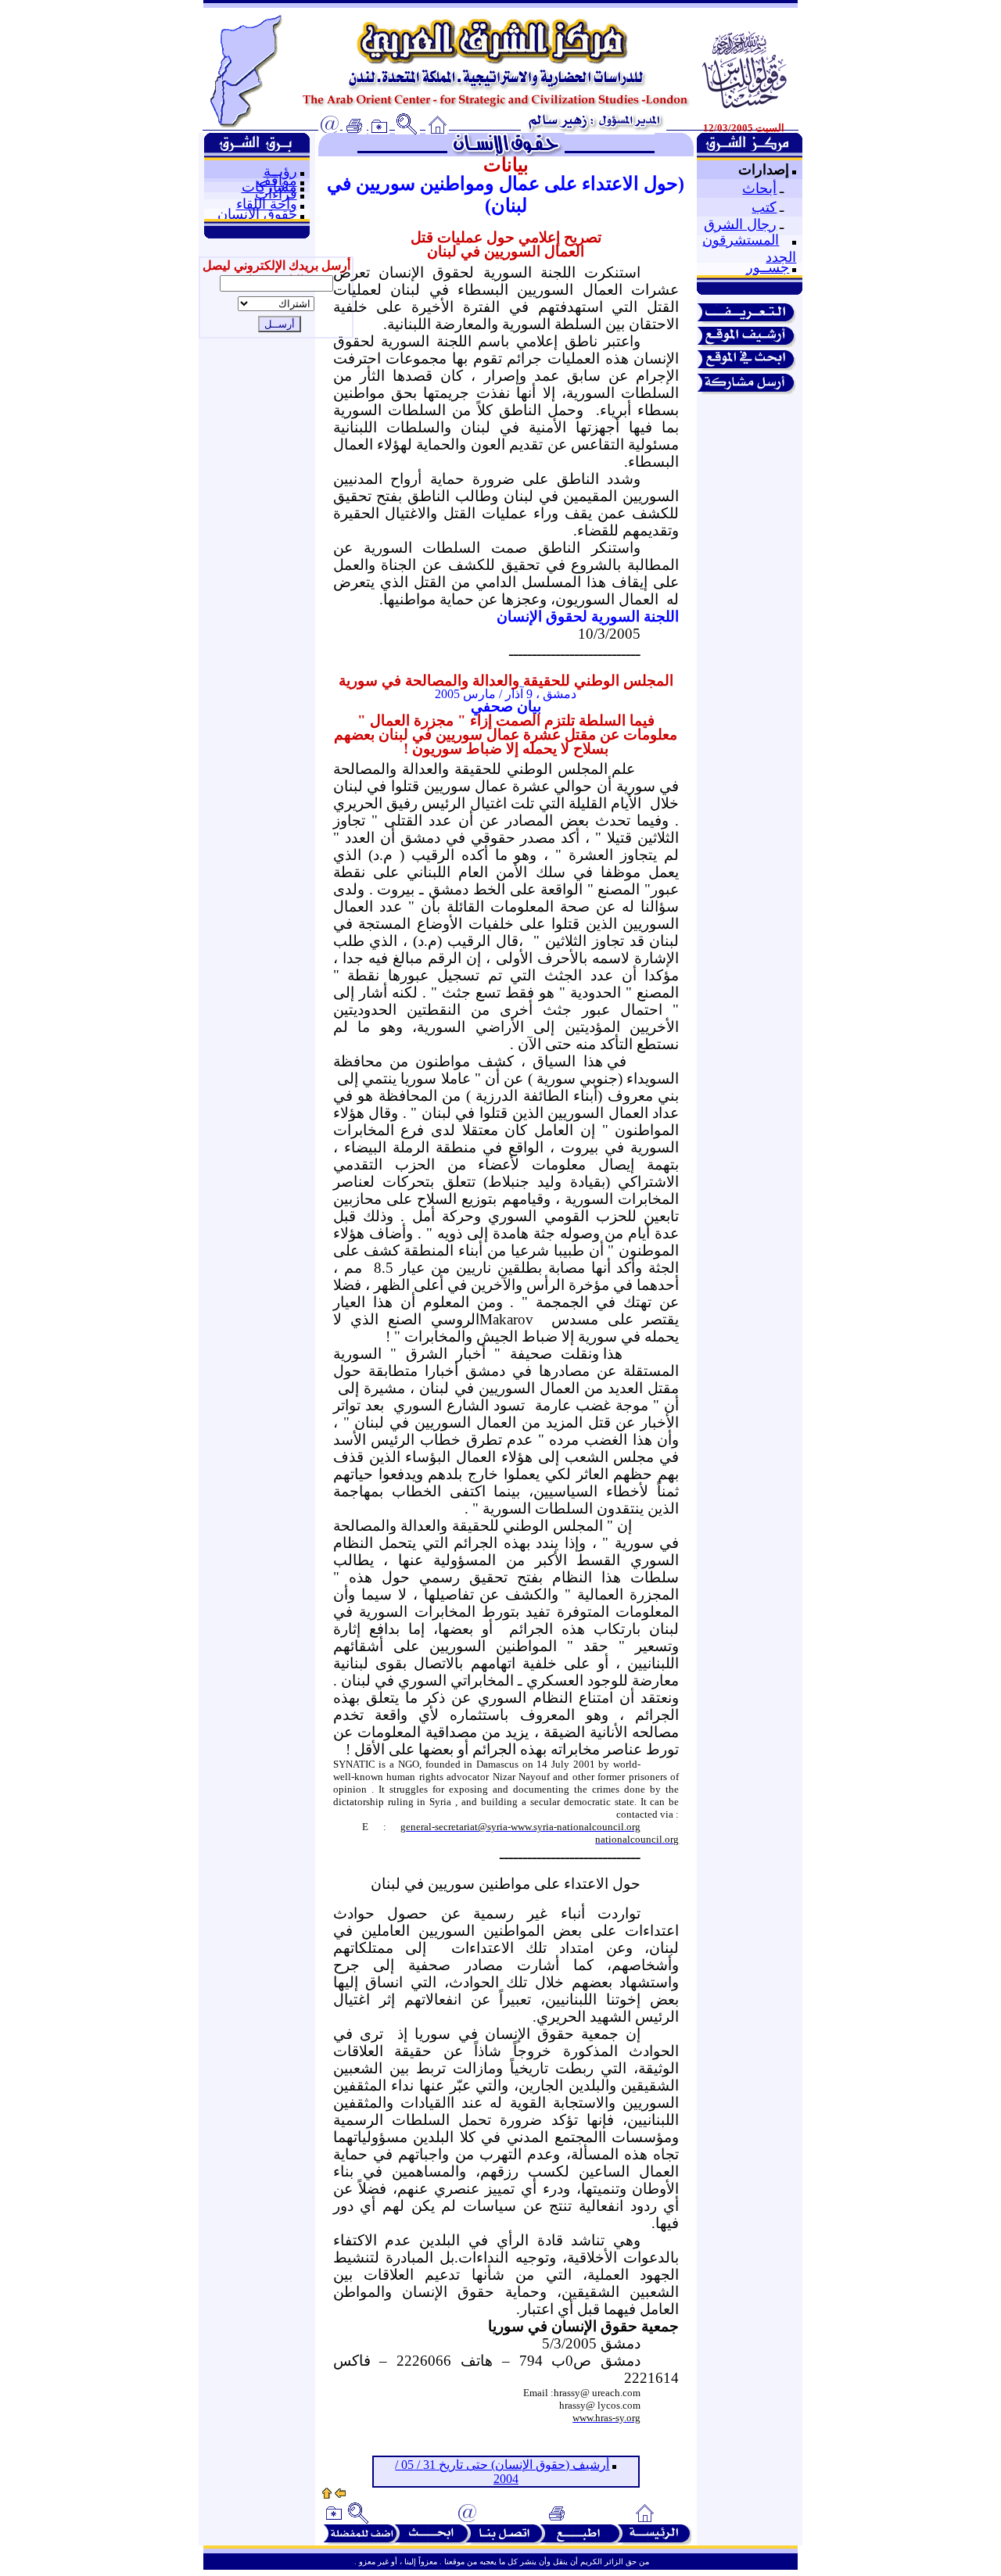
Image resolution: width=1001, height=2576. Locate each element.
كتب (764, 207)
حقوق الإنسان (257, 214)
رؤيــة (280, 171)
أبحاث (759, 188)
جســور (768, 267)
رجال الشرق (740, 224)
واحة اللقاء (267, 204)
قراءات (276, 194)
